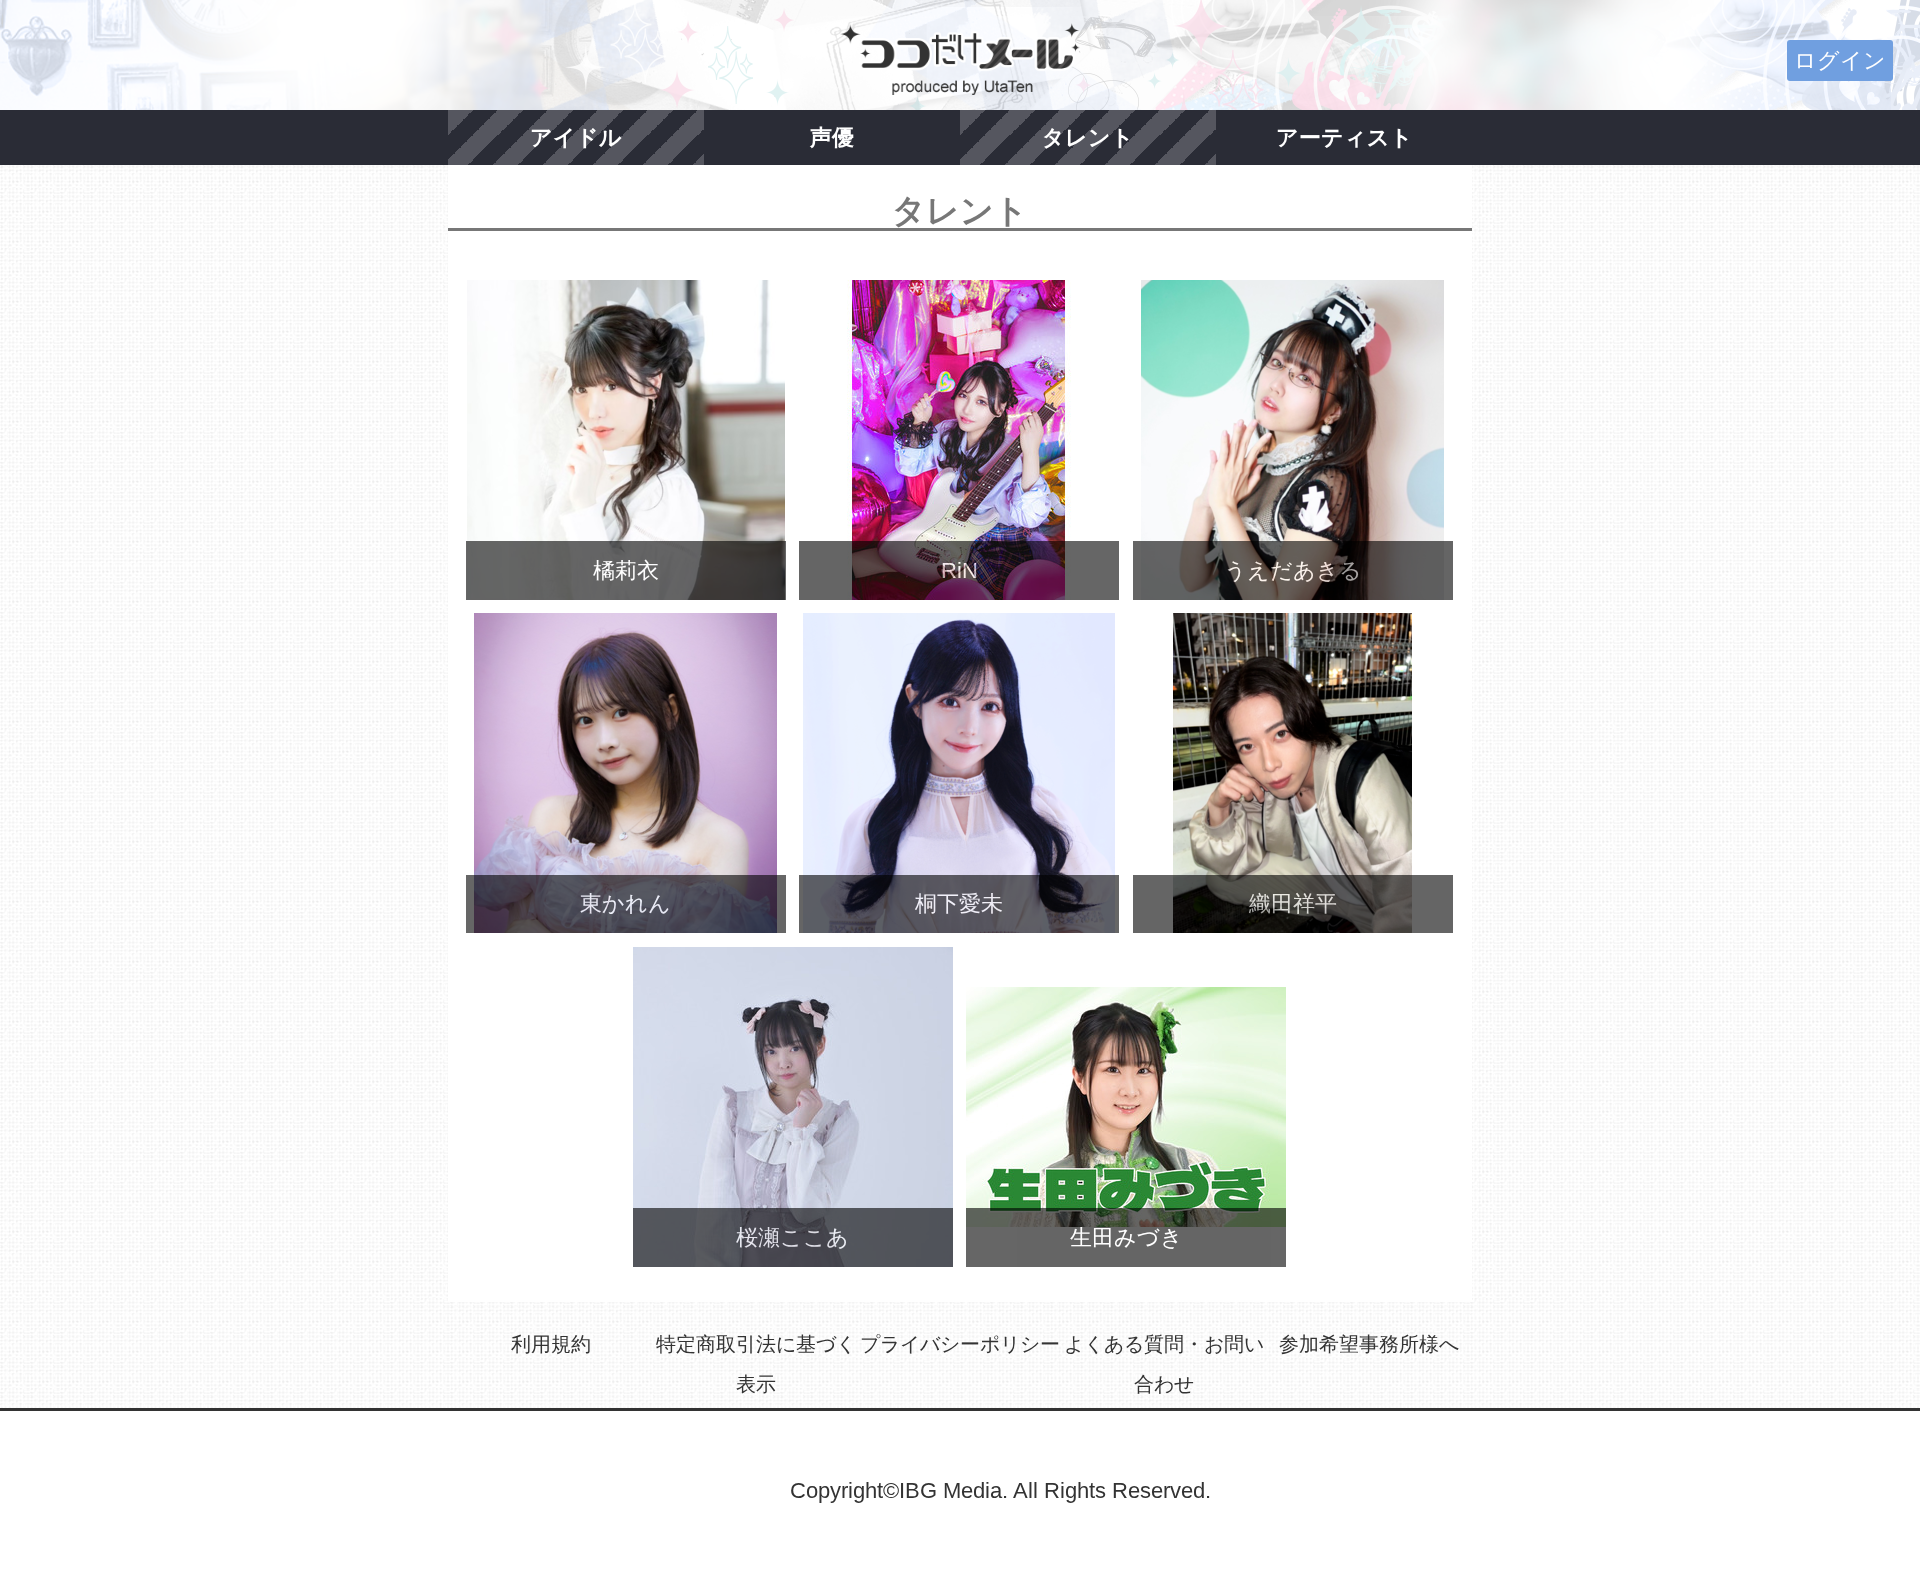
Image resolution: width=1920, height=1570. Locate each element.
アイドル (576, 137)
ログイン (1840, 60)
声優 (832, 137)
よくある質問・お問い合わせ (1164, 1364)
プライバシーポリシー (960, 1344)
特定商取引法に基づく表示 (756, 1364)
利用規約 (551, 1344)
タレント (1088, 137)
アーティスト (1344, 137)
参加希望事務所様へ (1369, 1344)
